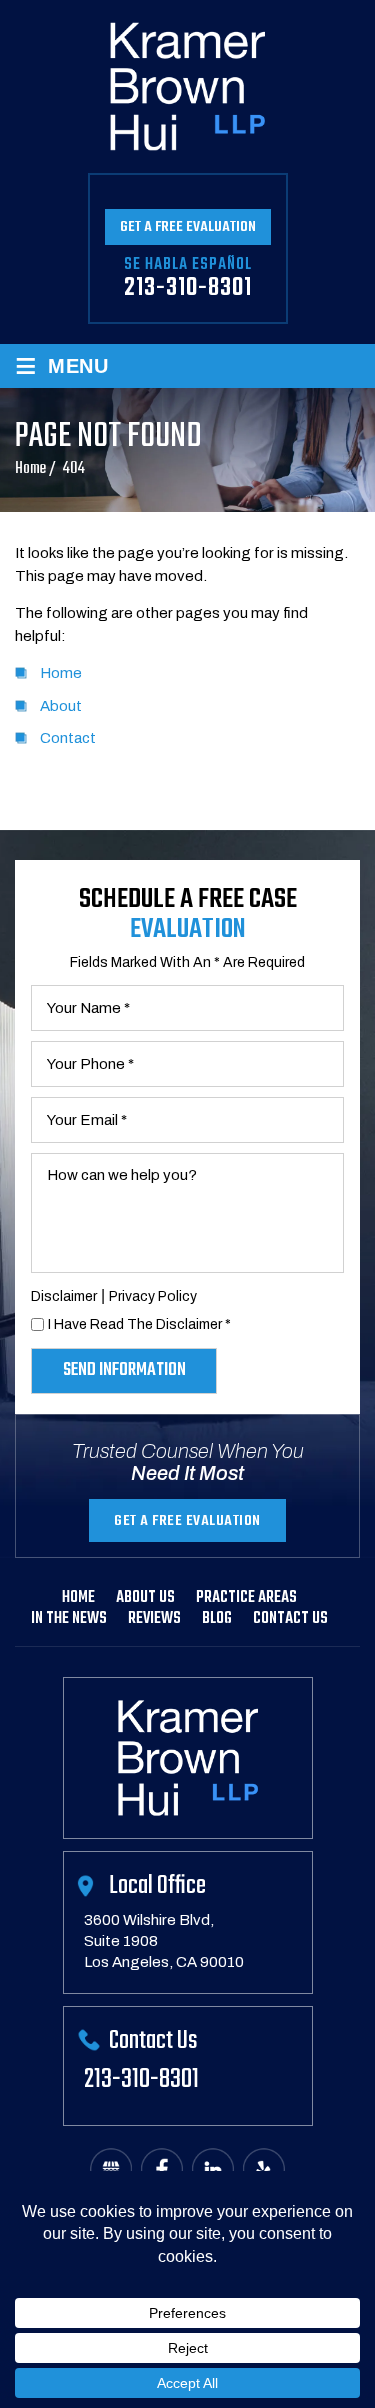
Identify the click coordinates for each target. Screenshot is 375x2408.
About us (145, 1598)
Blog (217, 1619)
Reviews (154, 1619)
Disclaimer (64, 1296)
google (111, 2169)
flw (264, 2169)
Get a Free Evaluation (188, 227)
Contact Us (290, 1619)
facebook (162, 2169)
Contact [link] (68, 738)
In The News (69, 1619)
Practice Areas (246, 1598)
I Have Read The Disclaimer (139, 1324)
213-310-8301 (188, 288)
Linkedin (213, 2169)
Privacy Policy (153, 1296)
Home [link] (61, 673)
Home (78, 1598)
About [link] (61, 706)
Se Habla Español (188, 265)
